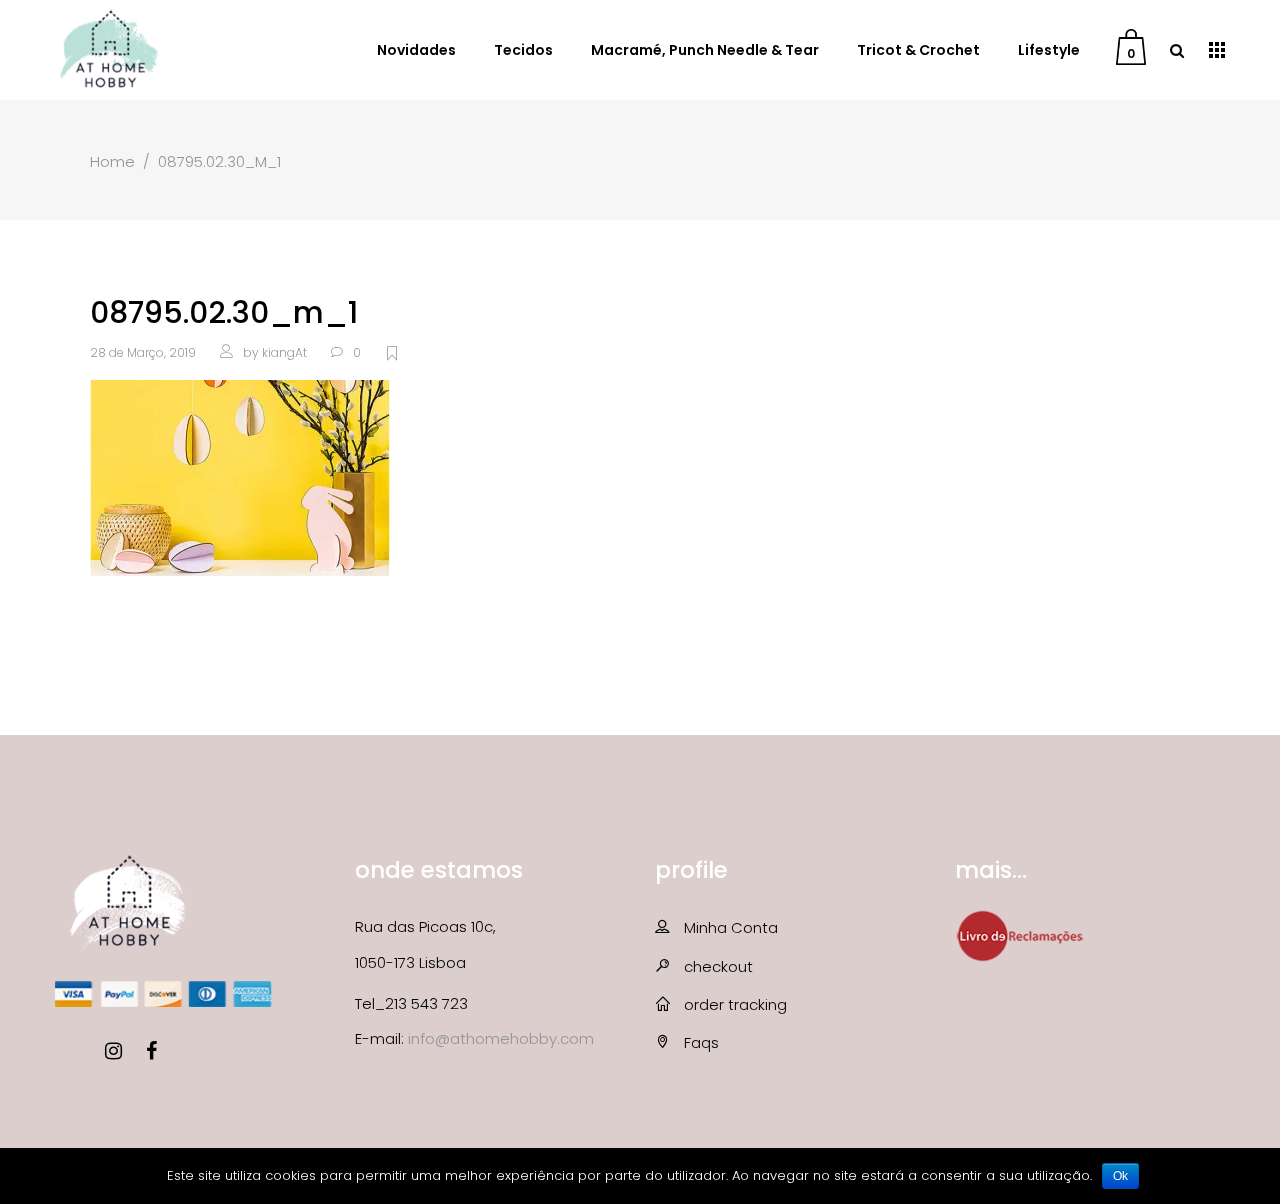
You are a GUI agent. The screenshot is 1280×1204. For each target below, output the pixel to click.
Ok (1120, 1176)
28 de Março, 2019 (143, 352)
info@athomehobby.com (501, 1038)
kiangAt (284, 352)
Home (112, 161)
